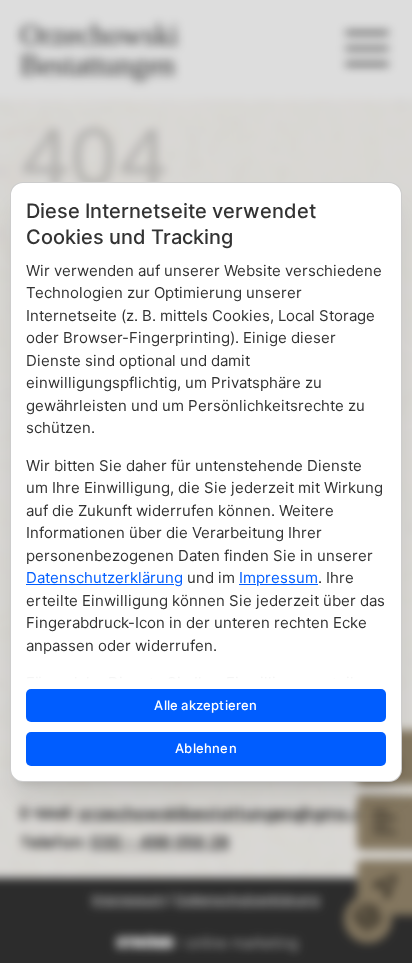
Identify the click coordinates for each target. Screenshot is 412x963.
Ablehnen (206, 748)
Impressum (278, 577)
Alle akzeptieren (205, 705)
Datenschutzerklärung (104, 577)
